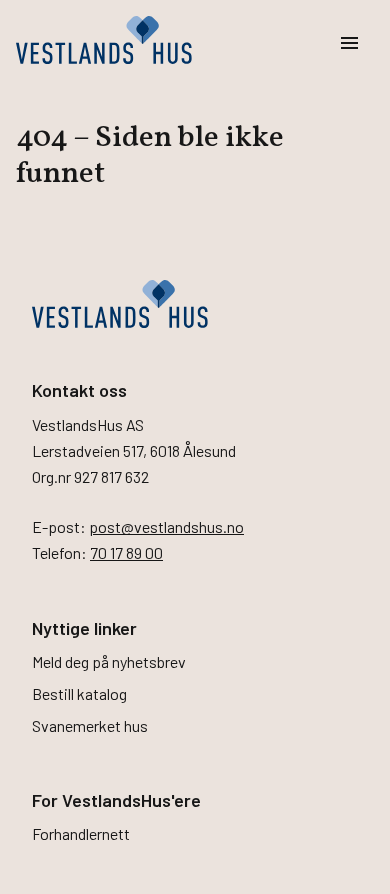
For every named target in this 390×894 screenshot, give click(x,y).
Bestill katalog (79, 693)
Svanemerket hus (90, 725)
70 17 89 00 (126, 552)
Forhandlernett (81, 833)
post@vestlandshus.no (166, 526)
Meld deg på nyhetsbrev (109, 661)
